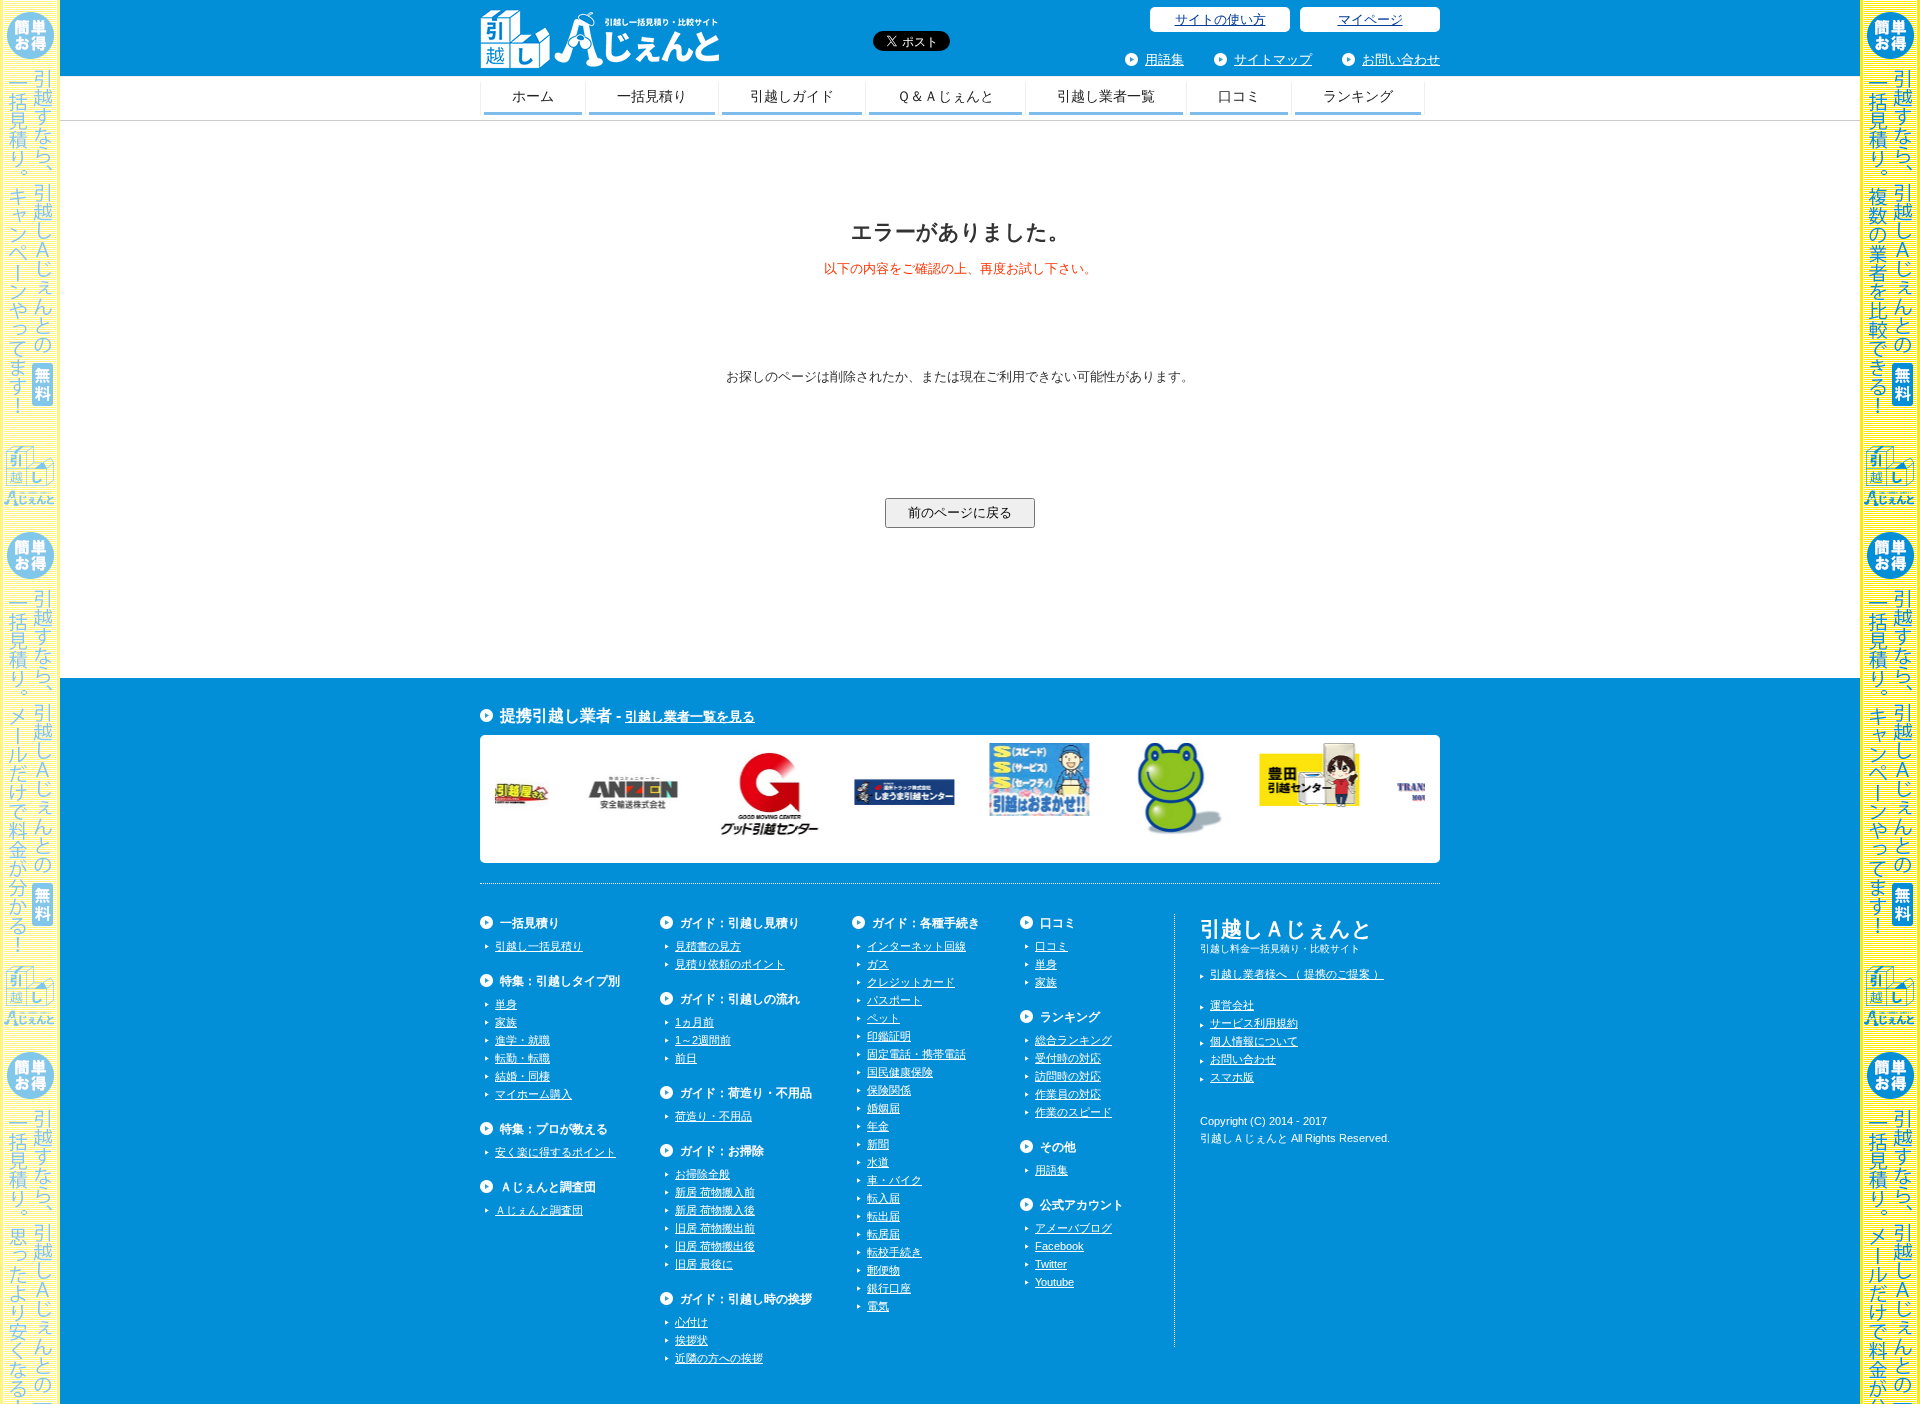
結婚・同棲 (522, 1076)
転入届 (883, 1198)
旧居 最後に (704, 1264)
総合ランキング (1073, 1040)
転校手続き (894, 1252)
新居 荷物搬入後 (715, 1210)
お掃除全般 (702, 1174)
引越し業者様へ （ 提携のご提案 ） (1297, 974)
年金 (878, 1126)
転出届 (883, 1216)
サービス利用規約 (1254, 1023)
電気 (878, 1306)
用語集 (1164, 59)
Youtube (1054, 1282)
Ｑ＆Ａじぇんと (945, 96)
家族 (506, 1022)
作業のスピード (1073, 1112)
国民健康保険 (900, 1072)
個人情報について (1254, 1041)
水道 (878, 1162)
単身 (506, 1004)
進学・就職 (522, 1040)
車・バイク (894, 1180)
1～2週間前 (703, 1040)
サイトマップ (1273, 59)
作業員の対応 (1068, 1094)
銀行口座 (889, 1288)
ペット (883, 1018)
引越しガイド (792, 96)
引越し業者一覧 (1106, 96)
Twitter (1051, 1264)
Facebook (1059, 1246)
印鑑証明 (889, 1036)
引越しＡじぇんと (599, 45)
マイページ (1370, 19)
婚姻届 (883, 1108)
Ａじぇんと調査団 (539, 1210)
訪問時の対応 (1068, 1076)
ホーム (533, 96)
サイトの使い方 (1220, 19)
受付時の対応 (1068, 1058)
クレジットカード (911, 982)
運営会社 (1232, 1005)
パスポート (894, 1000)
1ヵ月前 (694, 1022)
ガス (878, 964)
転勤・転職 (522, 1058)
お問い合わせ (1401, 59)
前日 (686, 1058)
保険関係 (889, 1090)
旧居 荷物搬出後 (715, 1246)
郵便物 (883, 1270)
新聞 (878, 1144)
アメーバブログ (1073, 1228)
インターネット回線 (916, 946)
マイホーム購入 (533, 1094)
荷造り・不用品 (713, 1116)
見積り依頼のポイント (730, 964)
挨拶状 (691, 1340)
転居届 (883, 1234)
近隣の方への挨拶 (719, 1358)
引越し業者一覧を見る (690, 716)
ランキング (1358, 96)
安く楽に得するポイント (555, 1152)
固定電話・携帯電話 (916, 1054)
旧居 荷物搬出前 (715, 1228)
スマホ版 (1232, 1077)
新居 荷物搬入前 (715, 1192)
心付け (691, 1322)
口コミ (1239, 96)
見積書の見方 (708, 946)
